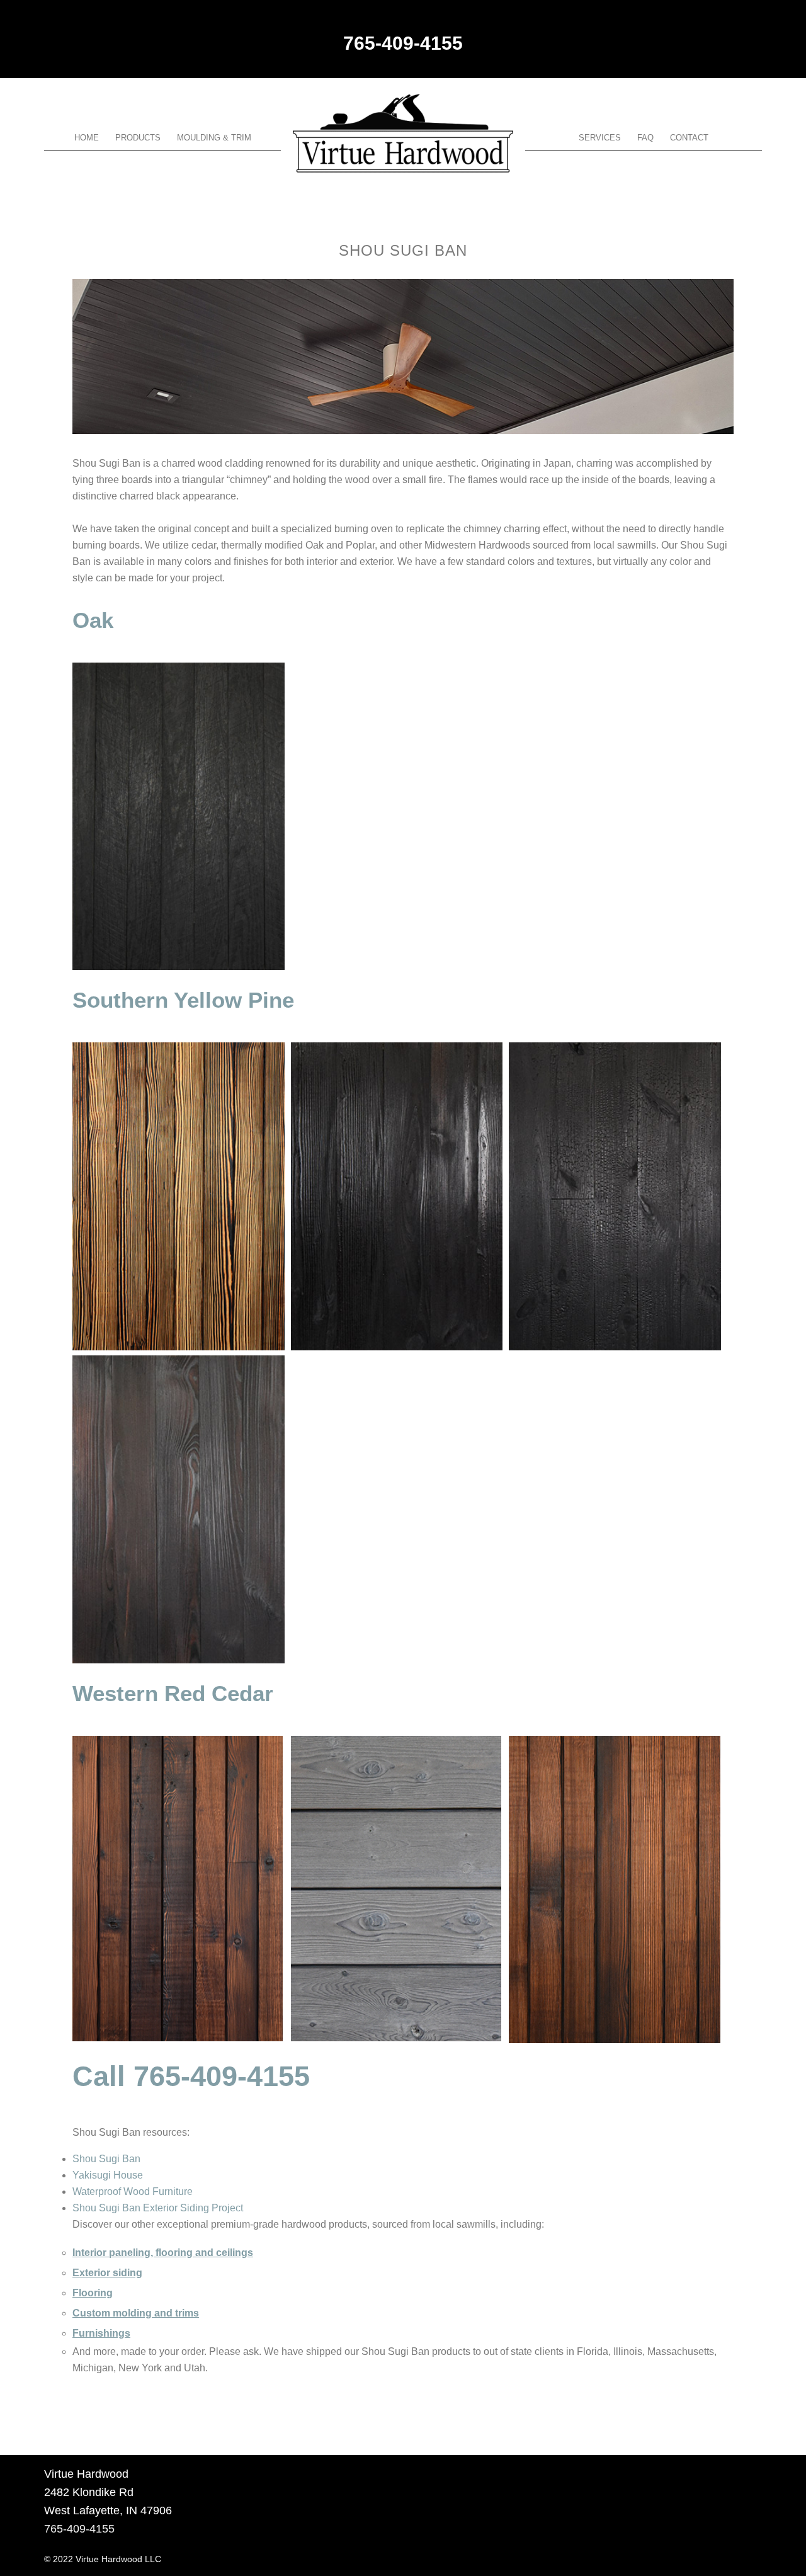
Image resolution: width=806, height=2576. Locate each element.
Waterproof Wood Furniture (133, 2191)
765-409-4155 (403, 43)
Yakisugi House (108, 2175)
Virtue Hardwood (403, 133)
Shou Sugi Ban (106, 2159)
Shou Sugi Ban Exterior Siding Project (158, 2208)
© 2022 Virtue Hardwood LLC (103, 2559)
